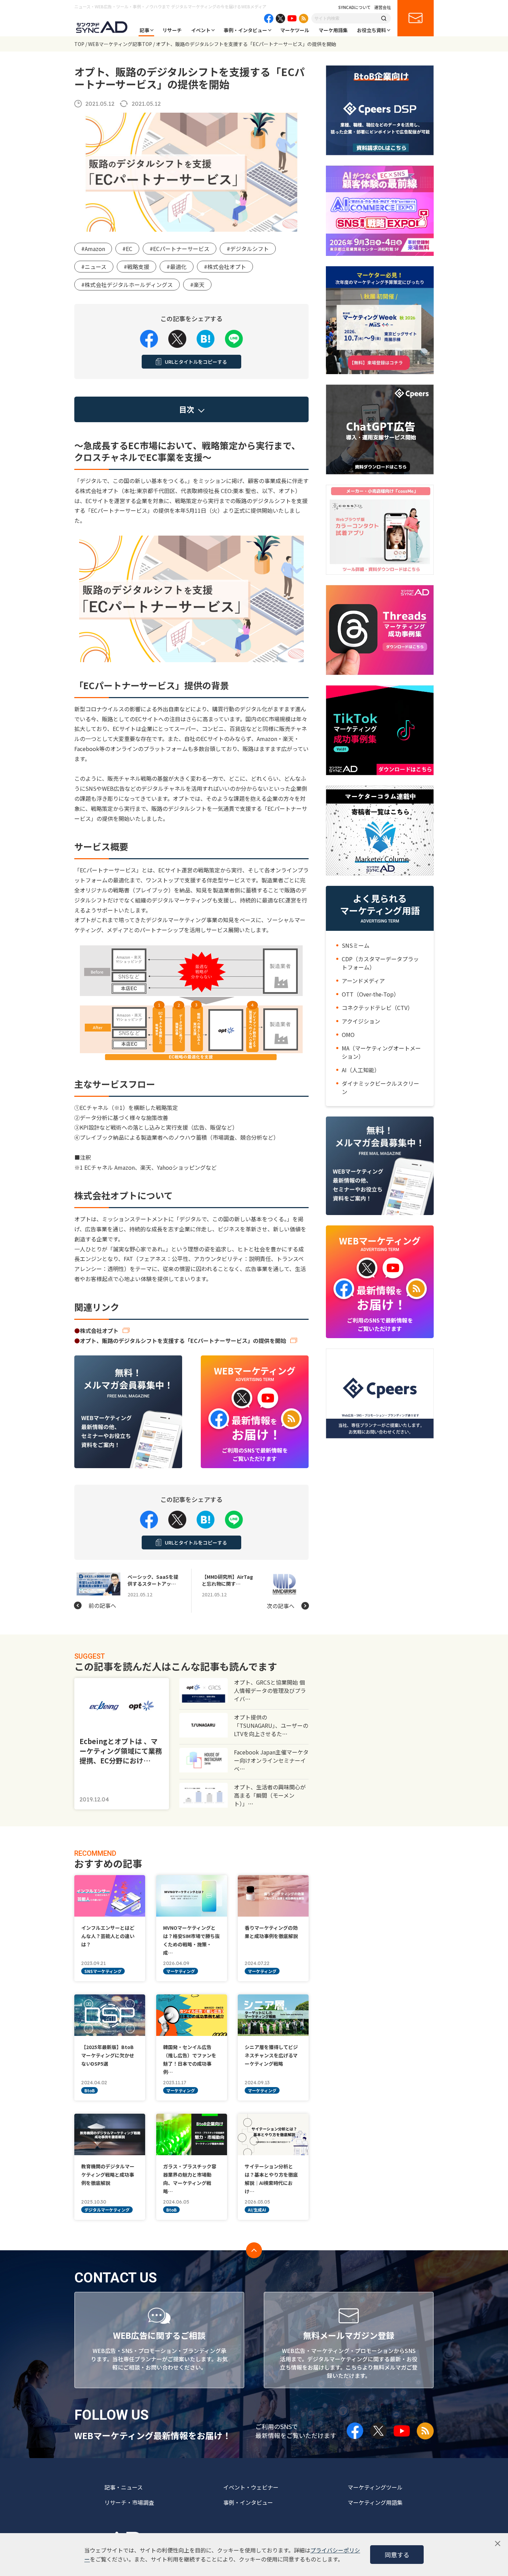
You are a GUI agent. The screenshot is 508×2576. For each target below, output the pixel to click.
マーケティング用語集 (375, 2502)
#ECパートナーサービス (180, 249)
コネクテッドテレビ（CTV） (377, 1008)
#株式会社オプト (225, 267)
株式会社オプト (99, 1331)
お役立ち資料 (371, 30)
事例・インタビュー (245, 30)
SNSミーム (356, 945)
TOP (79, 44)
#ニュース (94, 267)
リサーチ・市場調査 (129, 2502)
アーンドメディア (363, 981)
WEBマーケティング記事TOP (120, 44)
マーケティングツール (375, 2487)
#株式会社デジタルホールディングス (127, 285)
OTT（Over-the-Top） (370, 994)
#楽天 (197, 285)
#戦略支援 (137, 267)
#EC (127, 249)
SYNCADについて (355, 7)
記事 (144, 30)
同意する (397, 2555)
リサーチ (172, 30)
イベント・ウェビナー (251, 2487)
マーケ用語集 (333, 30)
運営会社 (383, 7)
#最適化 (177, 267)
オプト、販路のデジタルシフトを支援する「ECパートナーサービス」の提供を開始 (183, 1341)
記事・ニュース (124, 2487)
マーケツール (295, 30)
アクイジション (361, 1021)
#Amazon (93, 249)
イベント (201, 30)
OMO (348, 1035)
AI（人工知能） (361, 1070)
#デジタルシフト (248, 249)
